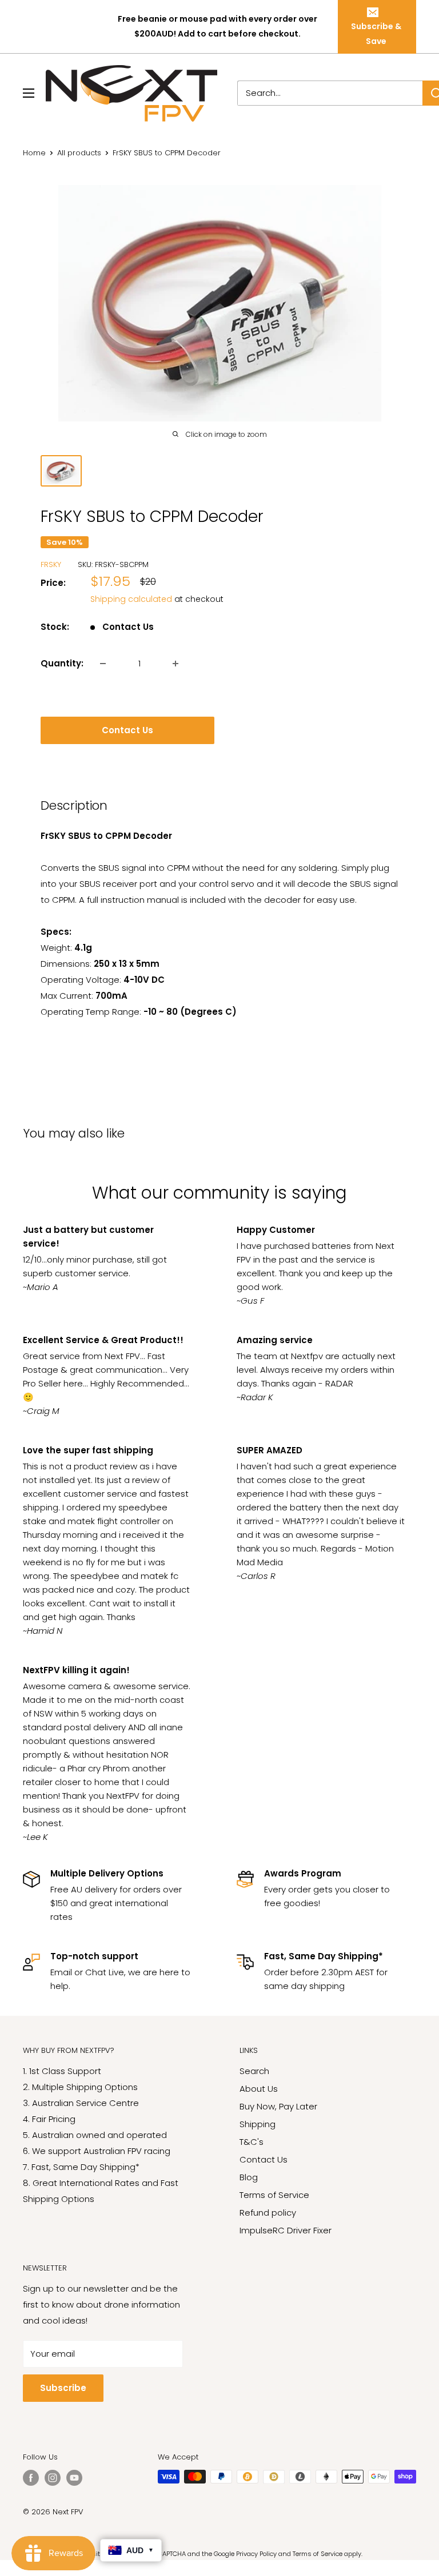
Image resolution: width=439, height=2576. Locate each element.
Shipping (258, 2124)
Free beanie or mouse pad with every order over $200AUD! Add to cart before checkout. (217, 26)
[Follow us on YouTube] (74, 2478)
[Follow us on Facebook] (31, 2478)
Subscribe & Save (376, 34)
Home (34, 153)
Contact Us (127, 730)
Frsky (51, 564)
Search (254, 2071)
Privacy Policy (256, 2554)
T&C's (252, 2142)
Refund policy (268, 2213)
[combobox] (330, 93)
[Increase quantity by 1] (175, 664)
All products (79, 153)
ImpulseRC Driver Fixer (286, 2230)
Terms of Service (274, 2195)
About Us (259, 2089)
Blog (249, 2177)
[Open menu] (29, 93)
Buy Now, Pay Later (278, 2106)
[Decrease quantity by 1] (103, 664)
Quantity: (62, 663)
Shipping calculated (131, 599)
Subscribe (63, 2388)
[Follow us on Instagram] (53, 2478)
